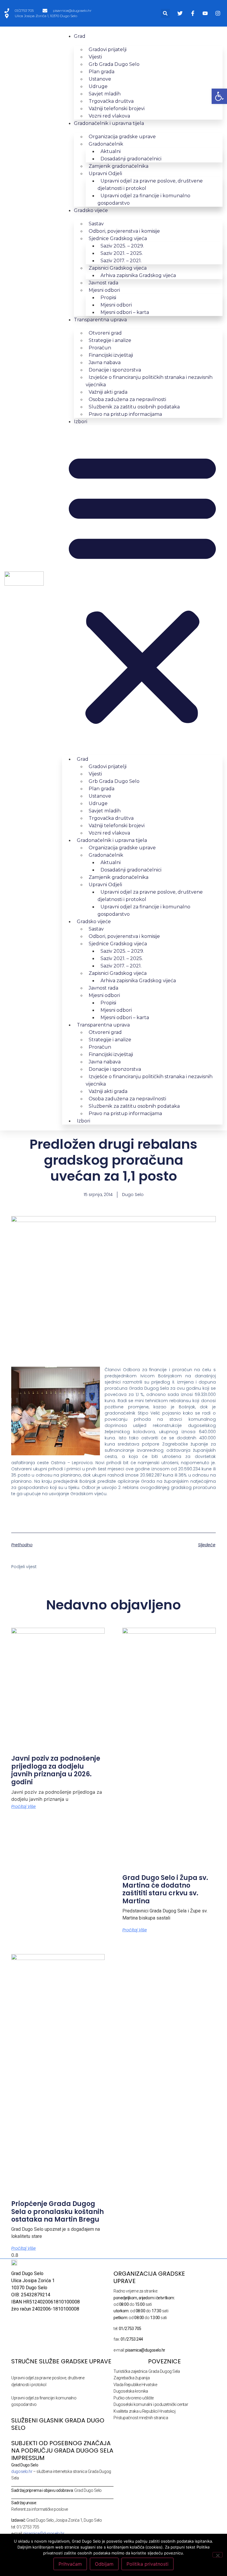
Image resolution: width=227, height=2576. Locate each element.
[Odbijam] (218, 2555)
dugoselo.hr (22, 2471)
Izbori (81, 422)
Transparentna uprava (100, 320)
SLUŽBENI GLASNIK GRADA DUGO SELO (58, 2424)
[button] (165, 13)
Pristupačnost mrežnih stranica (141, 2418)
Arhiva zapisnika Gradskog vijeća (138, 275)
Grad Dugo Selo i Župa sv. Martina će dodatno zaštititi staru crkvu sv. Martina (165, 1889)
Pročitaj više (23, 1806)
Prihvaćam (70, 2564)
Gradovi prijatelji (108, 49)
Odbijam (104, 2564)
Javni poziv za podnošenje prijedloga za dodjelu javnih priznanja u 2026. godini (56, 1770)
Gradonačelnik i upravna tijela (109, 123)
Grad (80, 36)
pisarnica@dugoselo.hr (44, 2533)
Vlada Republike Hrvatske (135, 2385)
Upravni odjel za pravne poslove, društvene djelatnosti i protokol (150, 185)
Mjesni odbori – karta (125, 312)
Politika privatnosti (147, 2564)
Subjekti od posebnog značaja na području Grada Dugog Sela (62, 2447)
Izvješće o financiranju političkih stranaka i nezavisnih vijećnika (149, 381)
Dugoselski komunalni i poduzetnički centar (151, 2404)
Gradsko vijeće (91, 210)
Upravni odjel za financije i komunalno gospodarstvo (144, 199)
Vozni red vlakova (109, 116)
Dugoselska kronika (131, 2391)
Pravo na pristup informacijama (125, 414)
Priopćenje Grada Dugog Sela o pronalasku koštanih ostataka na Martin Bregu (57, 2212)
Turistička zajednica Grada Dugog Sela (147, 2371)
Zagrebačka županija (132, 2378)
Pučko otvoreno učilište (134, 2398)
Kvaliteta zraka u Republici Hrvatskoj (144, 2411)
